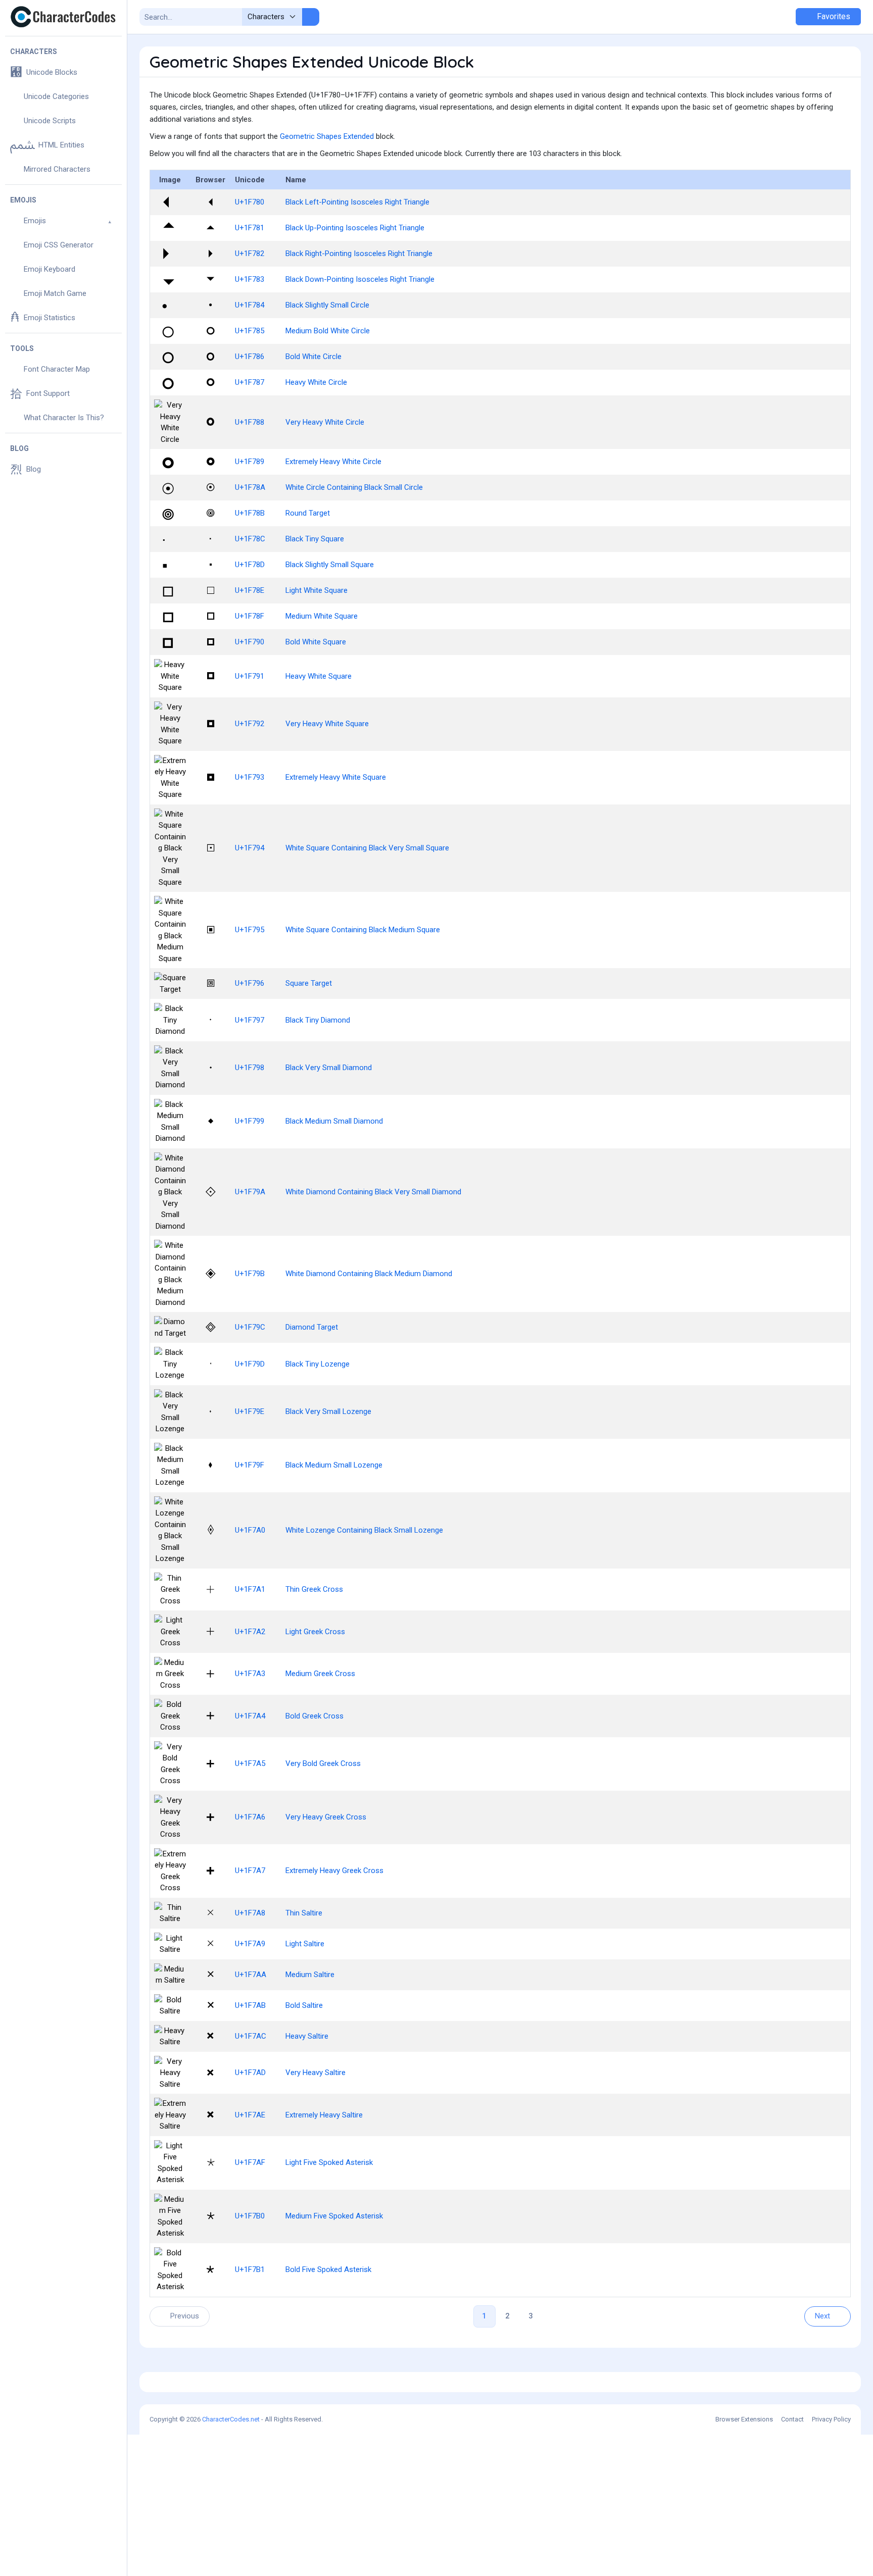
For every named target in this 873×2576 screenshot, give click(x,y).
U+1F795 (250, 930)
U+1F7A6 (250, 1817)
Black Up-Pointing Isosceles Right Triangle (355, 228)
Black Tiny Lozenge (318, 1364)
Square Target (309, 983)
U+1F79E (250, 1411)
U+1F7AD (250, 2073)
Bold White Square (316, 642)
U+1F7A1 (250, 1589)
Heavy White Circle (316, 382)
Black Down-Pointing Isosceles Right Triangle (360, 279)
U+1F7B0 (250, 2216)
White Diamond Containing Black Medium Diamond (369, 1274)
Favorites (833, 16)
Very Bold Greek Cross (323, 1763)
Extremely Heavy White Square (336, 777)
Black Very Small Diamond (329, 1068)
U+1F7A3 (250, 1674)
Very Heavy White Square (327, 724)
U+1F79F (250, 1465)
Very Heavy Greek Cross (326, 1817)
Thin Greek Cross (314, 1589)
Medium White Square (322, 616)
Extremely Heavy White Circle (333, 462)
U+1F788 (250, 422)
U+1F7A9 (250, 1944)
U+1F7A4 (250, 1716)
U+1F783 (250, 279)
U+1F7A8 (250, 1913)
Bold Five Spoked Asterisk (328, 2269)
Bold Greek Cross (314, 1716)
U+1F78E (250, 590)
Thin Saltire (304, 1913)
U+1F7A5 (250, 1763)
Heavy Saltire (307, 2036)
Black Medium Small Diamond (334, 1121)
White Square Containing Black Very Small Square (367, 848)
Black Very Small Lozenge (328, 1411)
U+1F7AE (250, 2115)
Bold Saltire (304, 2005)
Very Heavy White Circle (325, 422)
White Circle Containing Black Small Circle (354, 487)
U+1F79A (250, 1192)
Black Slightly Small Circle (327, 305)
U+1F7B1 (250, 2269)
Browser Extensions (744, 2419)
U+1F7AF (250, 2162)
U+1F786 (250, 357)
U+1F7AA (251, 1975)
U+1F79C (250, 1327)
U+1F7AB (250, 2005)
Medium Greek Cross (320, 1674)
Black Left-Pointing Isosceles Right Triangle (357, 202)
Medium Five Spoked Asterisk (334, 2216)
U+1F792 (250, 724)
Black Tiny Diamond (318, 1020)
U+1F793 (250, 777)
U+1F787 (250, 382)
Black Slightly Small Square (330, 565)
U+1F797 (250, 1020)
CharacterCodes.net (231, 2419)
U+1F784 (250, 305)
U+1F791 (250, 676)
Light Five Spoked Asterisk (329, 2162)
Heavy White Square (319, 676)
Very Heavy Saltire (316, 2073)
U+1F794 (250, 848)
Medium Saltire (310, 1975)
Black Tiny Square (315, 539)
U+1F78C (250, 539)
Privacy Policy (831, 2419)
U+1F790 (250, 642)
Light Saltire (305, 1944)
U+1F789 (250, 462)
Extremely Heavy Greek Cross (334, 1871)
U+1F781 (250, 228)
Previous (185, 2316)
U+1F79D (250, 1364)
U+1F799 (250, 1121)
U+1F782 (250, 254)
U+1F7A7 (250, 1871)
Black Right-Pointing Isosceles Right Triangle (359, 254)
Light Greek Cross (315, 1632)
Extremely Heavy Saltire (324, 2115)
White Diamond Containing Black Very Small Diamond (373, 1192)
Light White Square (317, 590)
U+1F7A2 (250, 1632)
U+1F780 (250, 202)
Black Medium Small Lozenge (334, 1465)
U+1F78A (250, 487)
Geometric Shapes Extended (327, 136)
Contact (792, 2419)
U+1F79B (250, 1274)
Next (822, 2316)
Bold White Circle (313, 357)
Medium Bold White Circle (328, 331)
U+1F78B (250, 513)
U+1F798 (250, 1068)
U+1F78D (250, 565)
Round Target (308, 513)
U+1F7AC (251, 2036)
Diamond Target (312, 1327)
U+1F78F (250, 616)
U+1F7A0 (250, 1530)
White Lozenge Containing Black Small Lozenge (364, 1530)
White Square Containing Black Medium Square (363, 930)
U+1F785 (250, 331)
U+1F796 (250, 983)
